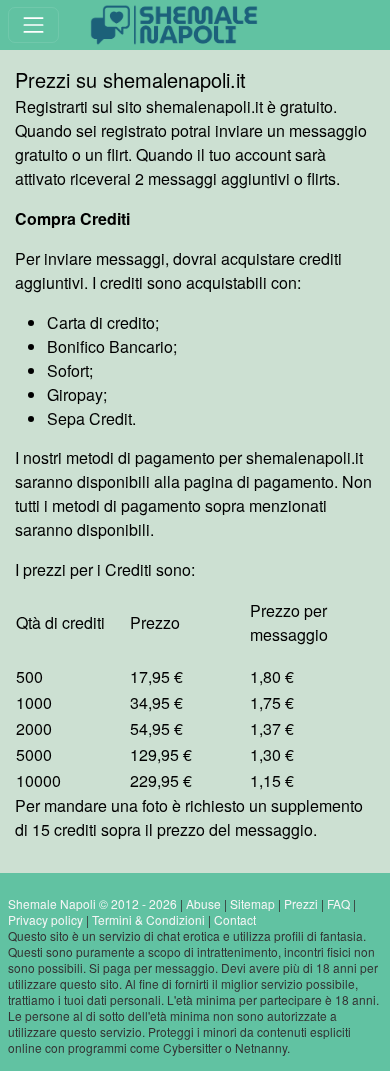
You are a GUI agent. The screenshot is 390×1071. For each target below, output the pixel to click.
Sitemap (252, 903)
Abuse (203, 903)
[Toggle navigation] (33, 24)
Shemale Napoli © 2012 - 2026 (92, 903)
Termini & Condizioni (148, 919)
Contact (235, 919)
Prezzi (301, 903)
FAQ (338, 903)
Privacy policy (45, 919)
